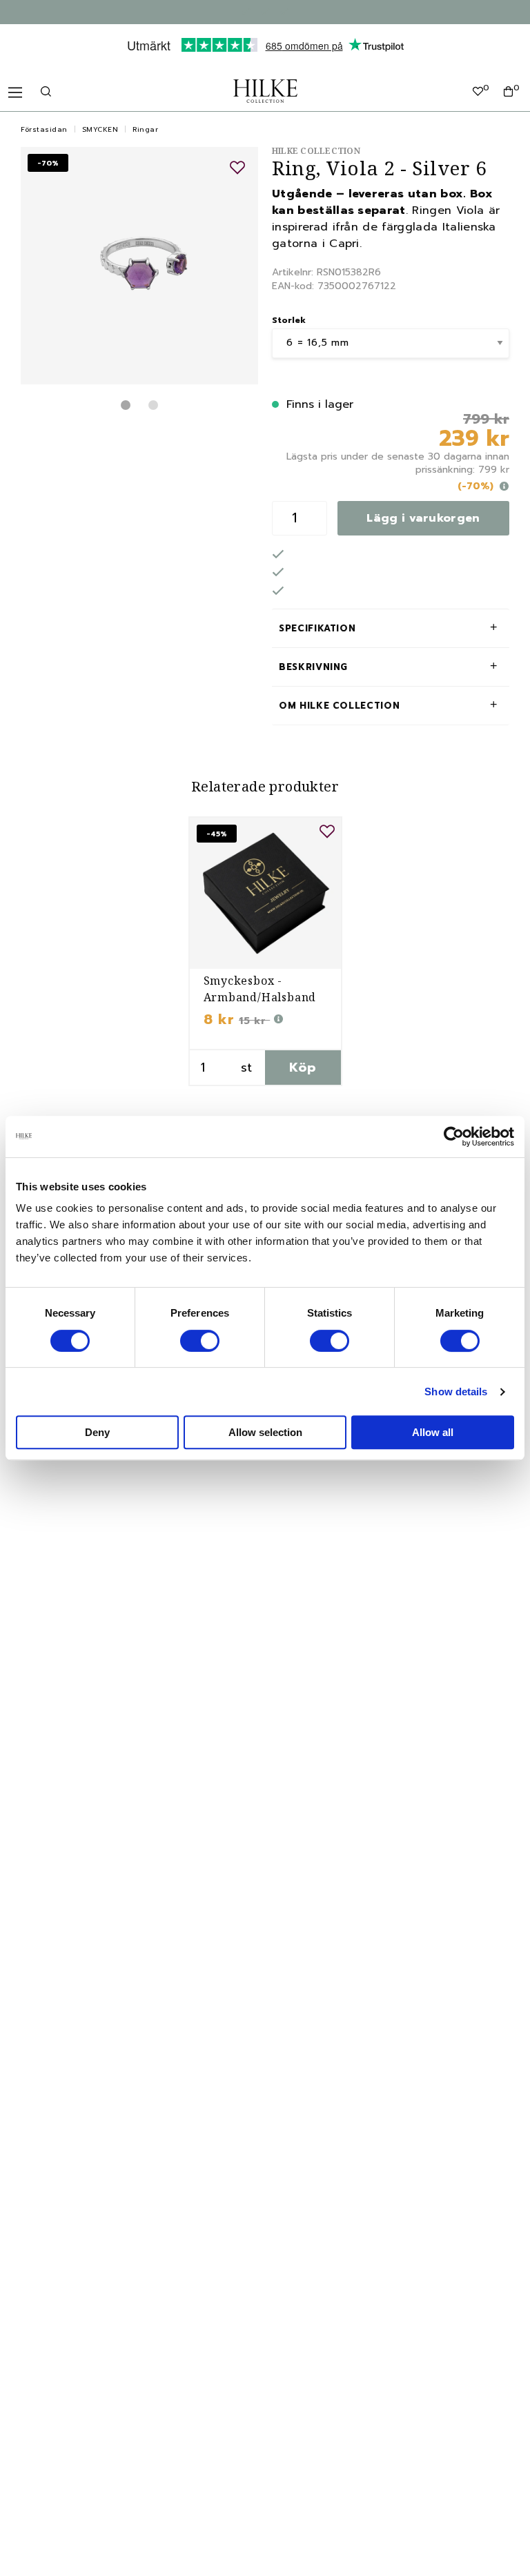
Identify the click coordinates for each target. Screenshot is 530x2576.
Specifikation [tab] (317, 628)
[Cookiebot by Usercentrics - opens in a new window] (454, 1137)
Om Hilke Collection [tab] (339, 706)
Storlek (289, 320)
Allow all (433, 1432)
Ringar (145, 129)
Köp (303, 1068)
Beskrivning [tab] (313, 667)
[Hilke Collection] (265, 91)
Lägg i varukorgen (423, 518)
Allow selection (265, 1432)
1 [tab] (126, 405)
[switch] (200, 1341)
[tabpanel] (139, 266)
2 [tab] (153, 405)
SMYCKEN (100, 129)
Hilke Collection (316, 151)
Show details (456, 1392)
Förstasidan (44, 129)
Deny (97, 1432)
